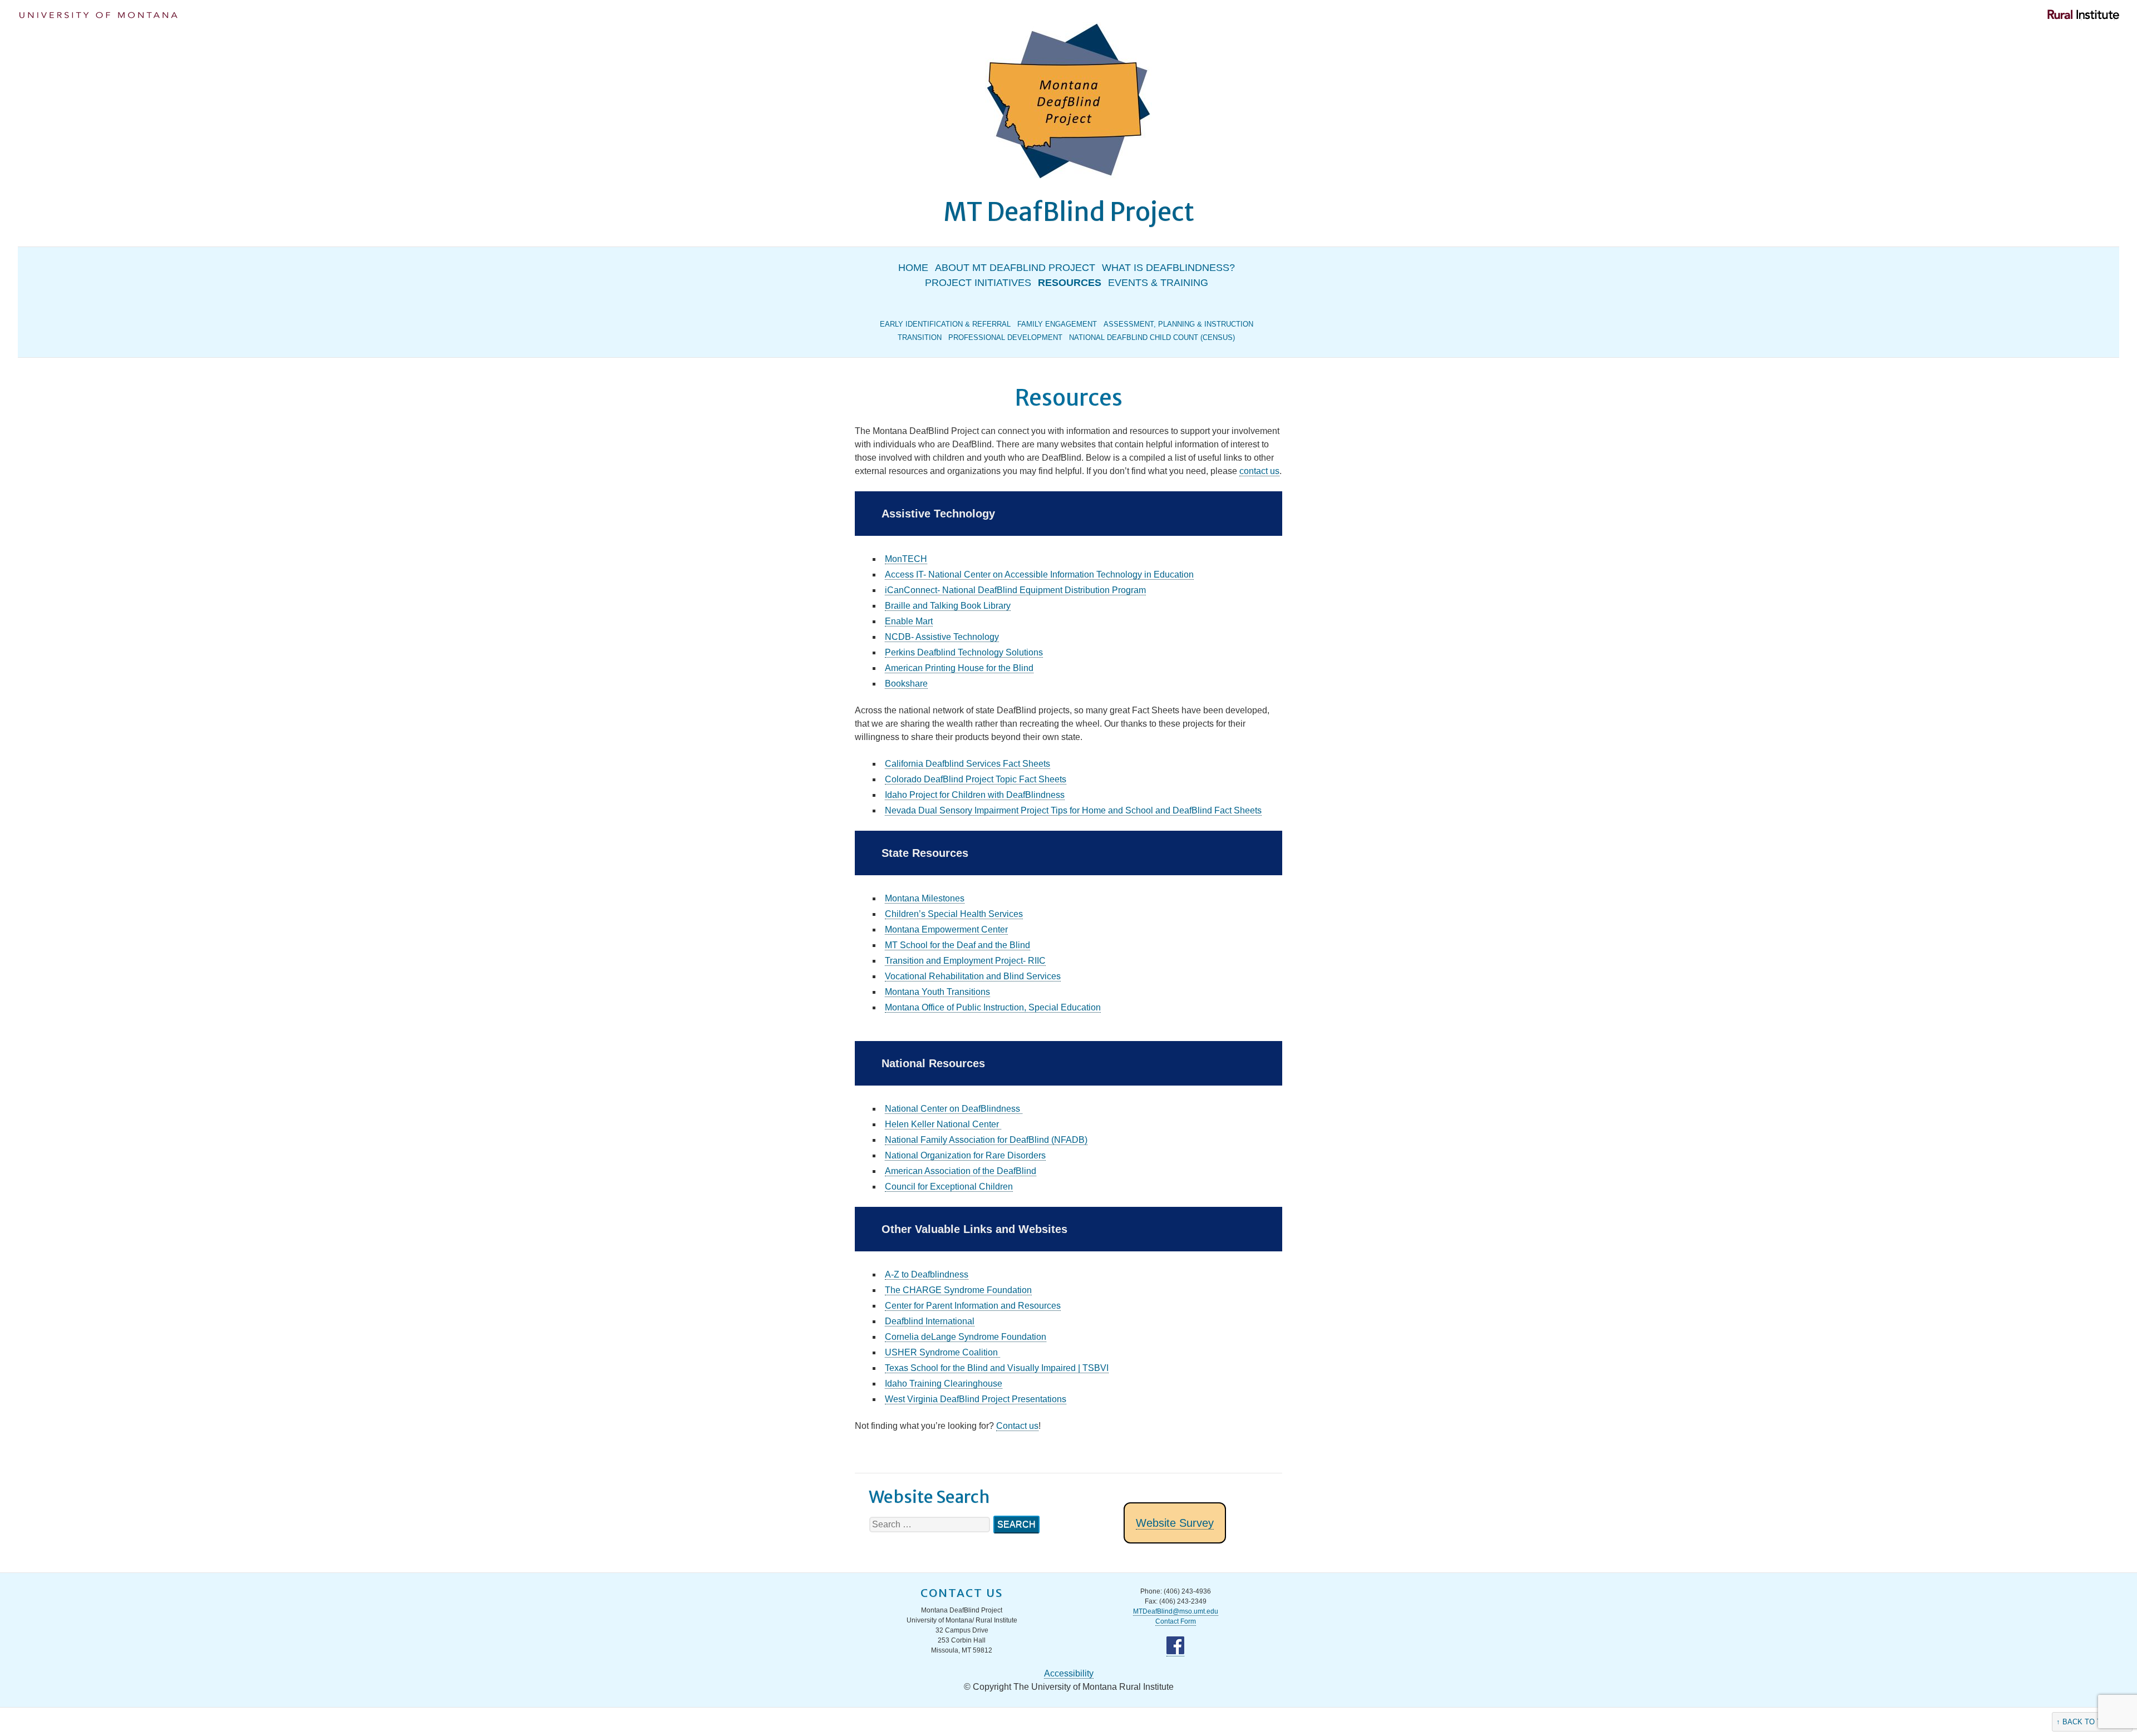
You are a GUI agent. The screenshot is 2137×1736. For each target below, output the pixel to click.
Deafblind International (930, 1321)
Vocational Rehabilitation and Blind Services (973, 976)
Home (913, 268)
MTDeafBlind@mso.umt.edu (1176, 1611)
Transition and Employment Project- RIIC (965, 961)
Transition (920, 337)
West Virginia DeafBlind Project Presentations (976, 1399)
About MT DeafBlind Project (1015, 268)
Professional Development (1005, 337)
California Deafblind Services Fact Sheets (967, 764)
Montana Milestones (925, 898)
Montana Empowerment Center (946, 929)
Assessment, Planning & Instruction (1178, 324)
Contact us (1017, 1426)
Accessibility (1069, 1673)
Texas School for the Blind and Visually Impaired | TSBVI (997, 1368)
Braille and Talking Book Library (948, 606)
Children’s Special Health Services (954, 914)
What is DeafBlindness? (1168, 268)
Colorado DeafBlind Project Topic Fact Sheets (976, 779)
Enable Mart (909, 621)
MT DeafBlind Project (1069, 212)
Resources (1070, 283)
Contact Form (1176, 1621)
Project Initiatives (978, 283)
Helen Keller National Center (943, 1124)
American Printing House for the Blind (959, 668)
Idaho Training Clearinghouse (944, 1384)
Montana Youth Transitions (937, 992)
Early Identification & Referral (945, 324)
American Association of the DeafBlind (961, 1171)
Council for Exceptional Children (949, 1187)
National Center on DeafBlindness (954, 1109)
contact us (1259, 471)
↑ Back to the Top (2092, 1722)
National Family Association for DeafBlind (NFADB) (986, 1140)
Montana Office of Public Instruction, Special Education (993, 1007)
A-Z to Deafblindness (927, 1274)
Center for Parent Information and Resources (973, 1306)
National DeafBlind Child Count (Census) (1152, 337)
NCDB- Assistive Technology (942, 637)
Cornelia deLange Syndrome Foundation (966, 1337)
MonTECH (906, 559)
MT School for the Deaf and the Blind (957, 945)
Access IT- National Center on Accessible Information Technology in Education (1039, 574)
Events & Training (1158, 283)
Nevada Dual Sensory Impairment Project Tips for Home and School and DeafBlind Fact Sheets (1073, 810)
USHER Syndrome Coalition (942, 1352)
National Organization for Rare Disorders (965, 1155)
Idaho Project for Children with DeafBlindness (975, 795)
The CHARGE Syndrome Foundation (958, 1290)
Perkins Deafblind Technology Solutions (964, 652)
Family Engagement (1057, 324)
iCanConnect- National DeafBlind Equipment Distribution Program (1015, 590)
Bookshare (906, 684)
